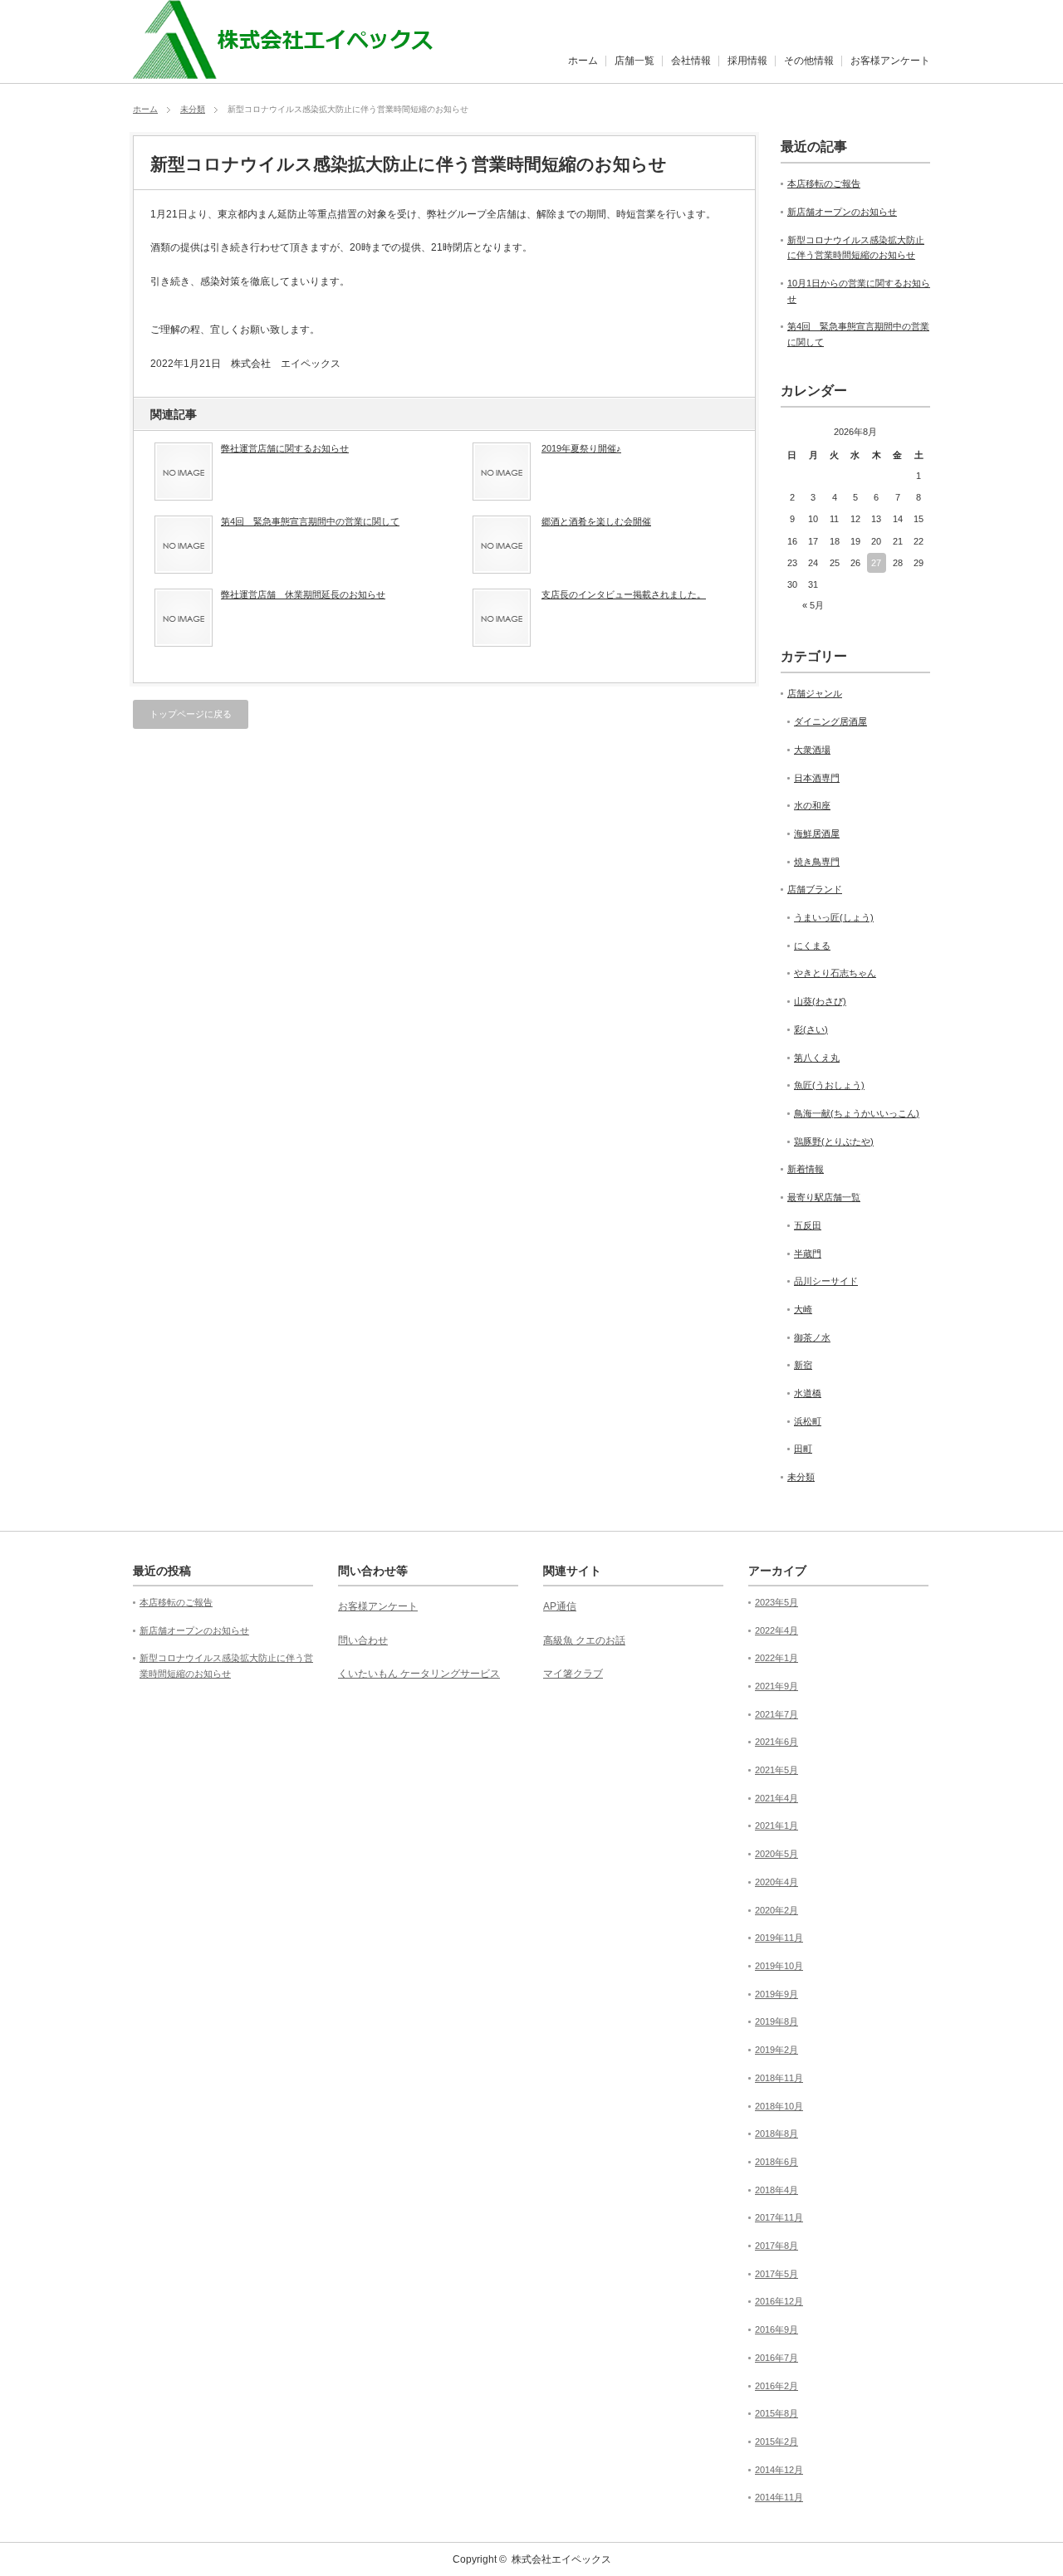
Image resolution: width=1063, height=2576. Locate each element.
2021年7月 (776, 1714)
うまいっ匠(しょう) (834, 917)
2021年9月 (776, 1686)
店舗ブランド (815, 889)
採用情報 (747, 61)
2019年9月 (776, 1994)
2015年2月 (776, 2442)
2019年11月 (779, 1938)
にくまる (812, 946)
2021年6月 (776, 1742)
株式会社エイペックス (561, 2559)
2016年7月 (776, 2358)
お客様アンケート (890, 61)
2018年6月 (776, 2162)
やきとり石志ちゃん (835, 973)
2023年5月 (776, 1602)
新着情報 (806, 1169)
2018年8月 (776, 2134)
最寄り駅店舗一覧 (824, 1197)
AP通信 (560, 1606)
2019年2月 (776, 2050)
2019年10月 (779, 1966)
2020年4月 (776, 1882)
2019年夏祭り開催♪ (581, 448)
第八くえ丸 (817, 1058)
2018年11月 (779, 2078)
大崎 (803, 1309)
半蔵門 (808, 1254)
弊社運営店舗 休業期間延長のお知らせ (303, 594)
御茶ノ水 (812, 1337)
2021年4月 (776, 1798)
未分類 (193, 109)
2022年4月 (776, 1630)
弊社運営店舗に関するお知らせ (285, 448)
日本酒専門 (817, 778)
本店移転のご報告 (824, 183)
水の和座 (812, 805)
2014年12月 (779, 2470)
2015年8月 (776, 2413)
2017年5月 (776, 2274)
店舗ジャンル (815, 693)
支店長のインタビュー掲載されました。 (624, 594)
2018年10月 (779, 2106)
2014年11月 (779, 2497)
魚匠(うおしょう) (829, 1085)
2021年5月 (776, 1770)
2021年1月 (776, 1826)
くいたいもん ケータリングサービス (419, 1674)
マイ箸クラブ (573, 1674)
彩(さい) (811, 1029)
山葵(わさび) (820, 1001)
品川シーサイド (826, 1281)
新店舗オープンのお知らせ (842, 212)
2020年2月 (776, 1910)
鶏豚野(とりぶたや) (834, 1141)
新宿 (803, 1365)
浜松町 (808, 1421)
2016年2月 (776, 2386)
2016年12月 (779, 2301)
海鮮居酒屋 (817, 833)
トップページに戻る (191, 714)
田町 (803, 1449)
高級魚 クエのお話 (584, 1640)
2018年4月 (776, 2190)
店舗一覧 (634, 61)
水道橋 (808, 1393)
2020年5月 (776, 1854)
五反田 (808, 1225)
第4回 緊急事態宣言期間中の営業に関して (310, 521)
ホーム (583, 61)
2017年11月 (779, 2217)
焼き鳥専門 (817, 862)
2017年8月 (776, 2246)
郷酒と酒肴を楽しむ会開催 (596, 521)
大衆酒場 (812, 750)
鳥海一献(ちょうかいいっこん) (857, 1113)
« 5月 (813, 605)
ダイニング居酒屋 (830, 721)
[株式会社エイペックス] (299, 70)
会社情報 (691, 61)
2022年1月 (776, 1658)
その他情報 (809, 61)
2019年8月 (776, 2021)
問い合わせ (363, 1640)
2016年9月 (776, 2329)
